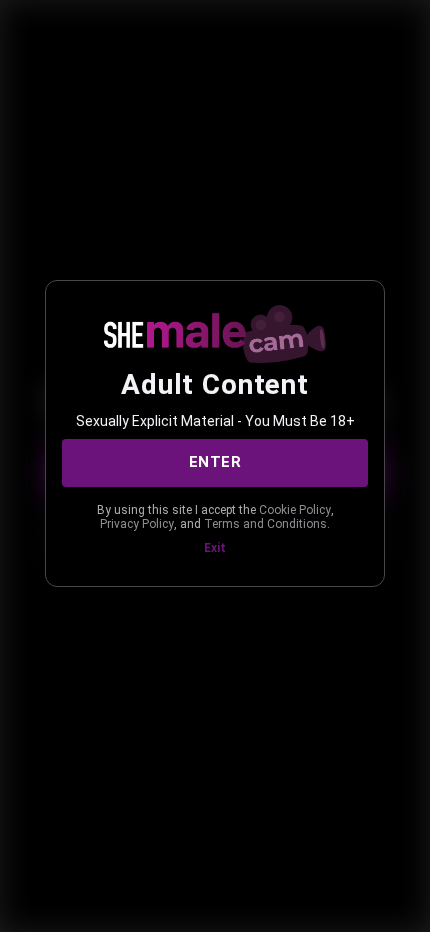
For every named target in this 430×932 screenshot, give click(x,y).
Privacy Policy (137, 524)
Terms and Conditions (265, 524)
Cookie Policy (295, 510)
